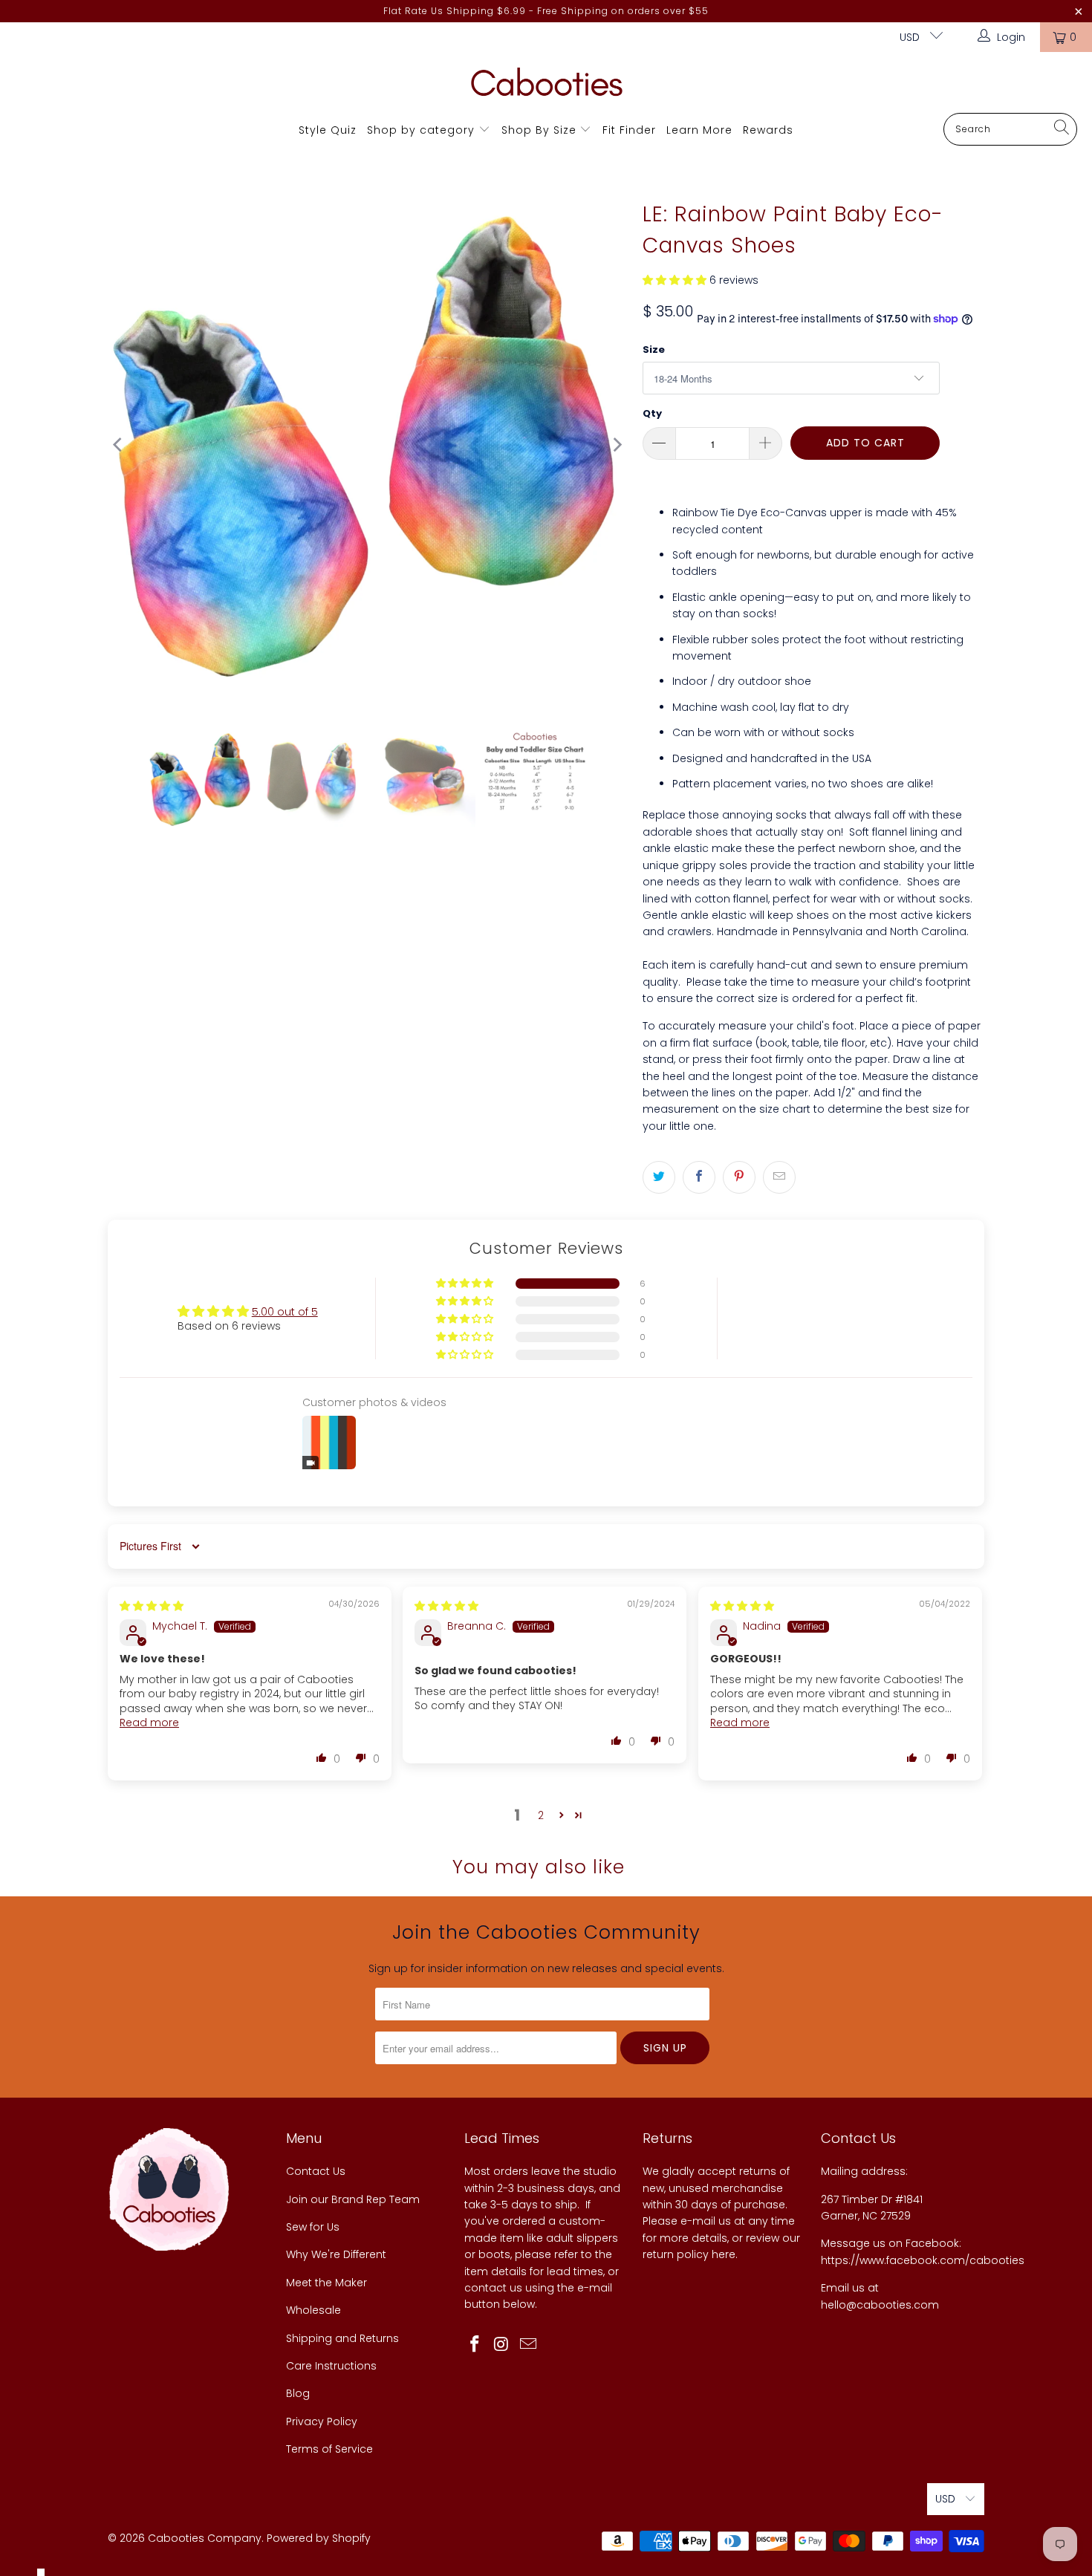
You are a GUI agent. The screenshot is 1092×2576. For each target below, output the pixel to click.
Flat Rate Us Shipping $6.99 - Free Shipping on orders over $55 (546, 11)
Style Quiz (328, 130)
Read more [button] (149, 1723)
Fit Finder (629, 130)
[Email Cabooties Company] (528, 2345)
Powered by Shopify (319, 2538)
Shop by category (421, 130)
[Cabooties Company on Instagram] (502, 2345)
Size (654, 349)
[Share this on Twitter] (659, 1177)
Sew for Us (313, 2227)
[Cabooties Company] (546, 86)
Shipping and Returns (342, 2338)
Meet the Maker (326, 2283)
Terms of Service (329, 2449)
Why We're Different (336, 2254)
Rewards (768, 130)
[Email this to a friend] (779, 1177)
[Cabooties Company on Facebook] (475, 2345)
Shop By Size (539, 130)
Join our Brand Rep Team (353, 2199)
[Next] (617, 445)
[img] (152, 1606)
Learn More (699, 130)
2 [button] (541, 1815)
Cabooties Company (205, 2538)
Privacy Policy (322, 2421)
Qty (652, 413)
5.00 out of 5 (285, 1312)
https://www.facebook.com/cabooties (923, 2260)
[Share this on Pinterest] (739, 1177)
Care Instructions (331, 2366)
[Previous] (119, 445)
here (724, 2254)
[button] (675, 280)
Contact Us (316, 2171)
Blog (298, 2393)
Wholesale (313, 2310)
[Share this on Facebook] (699, 1177)
